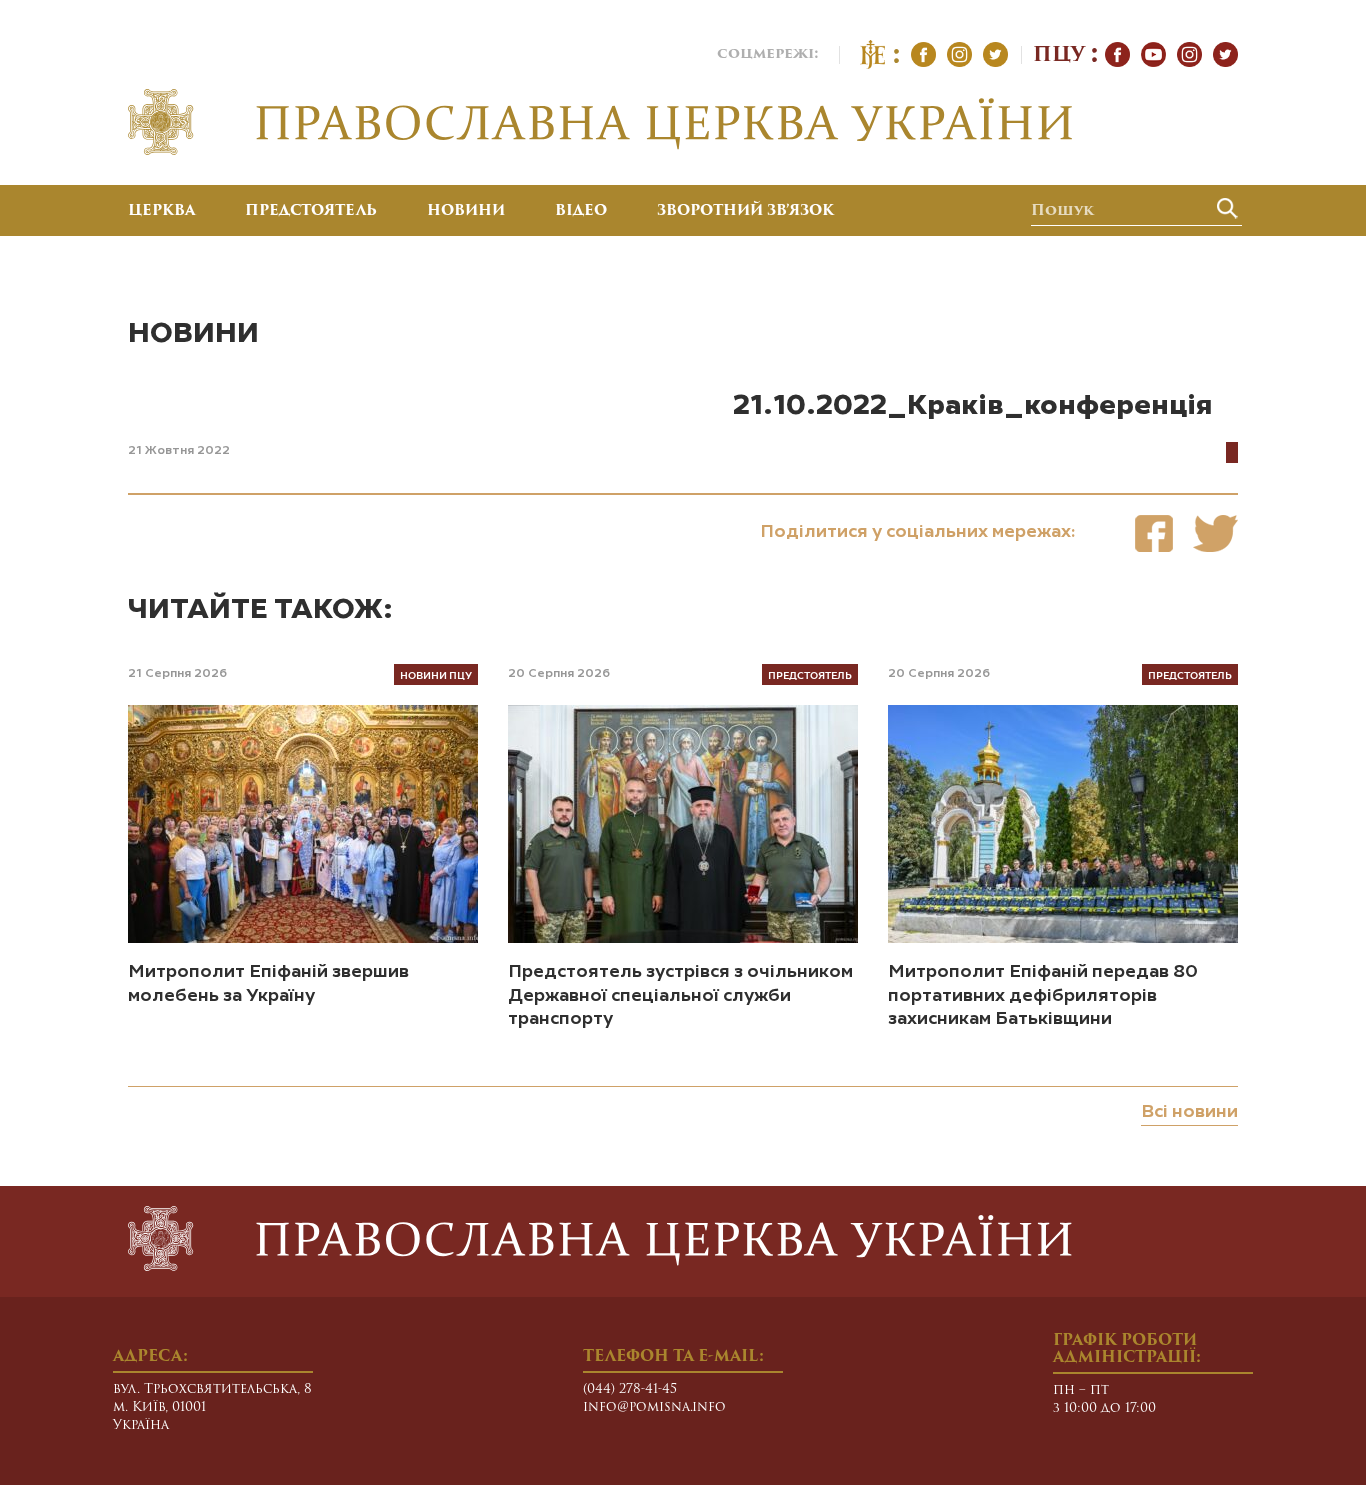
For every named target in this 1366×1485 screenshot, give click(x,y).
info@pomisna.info (654, 1407)
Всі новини (1189, 1112)
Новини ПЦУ (436, 674)
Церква (161, 212)
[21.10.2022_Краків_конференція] (1154, 533)
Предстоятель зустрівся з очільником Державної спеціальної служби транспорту (680, 995)
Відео (581, 212)
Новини (466, 212)
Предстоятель (311, 212)
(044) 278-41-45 (630, 1389)
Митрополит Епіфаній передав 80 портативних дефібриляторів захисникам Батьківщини (1043, 995)
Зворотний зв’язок (745, 212)
